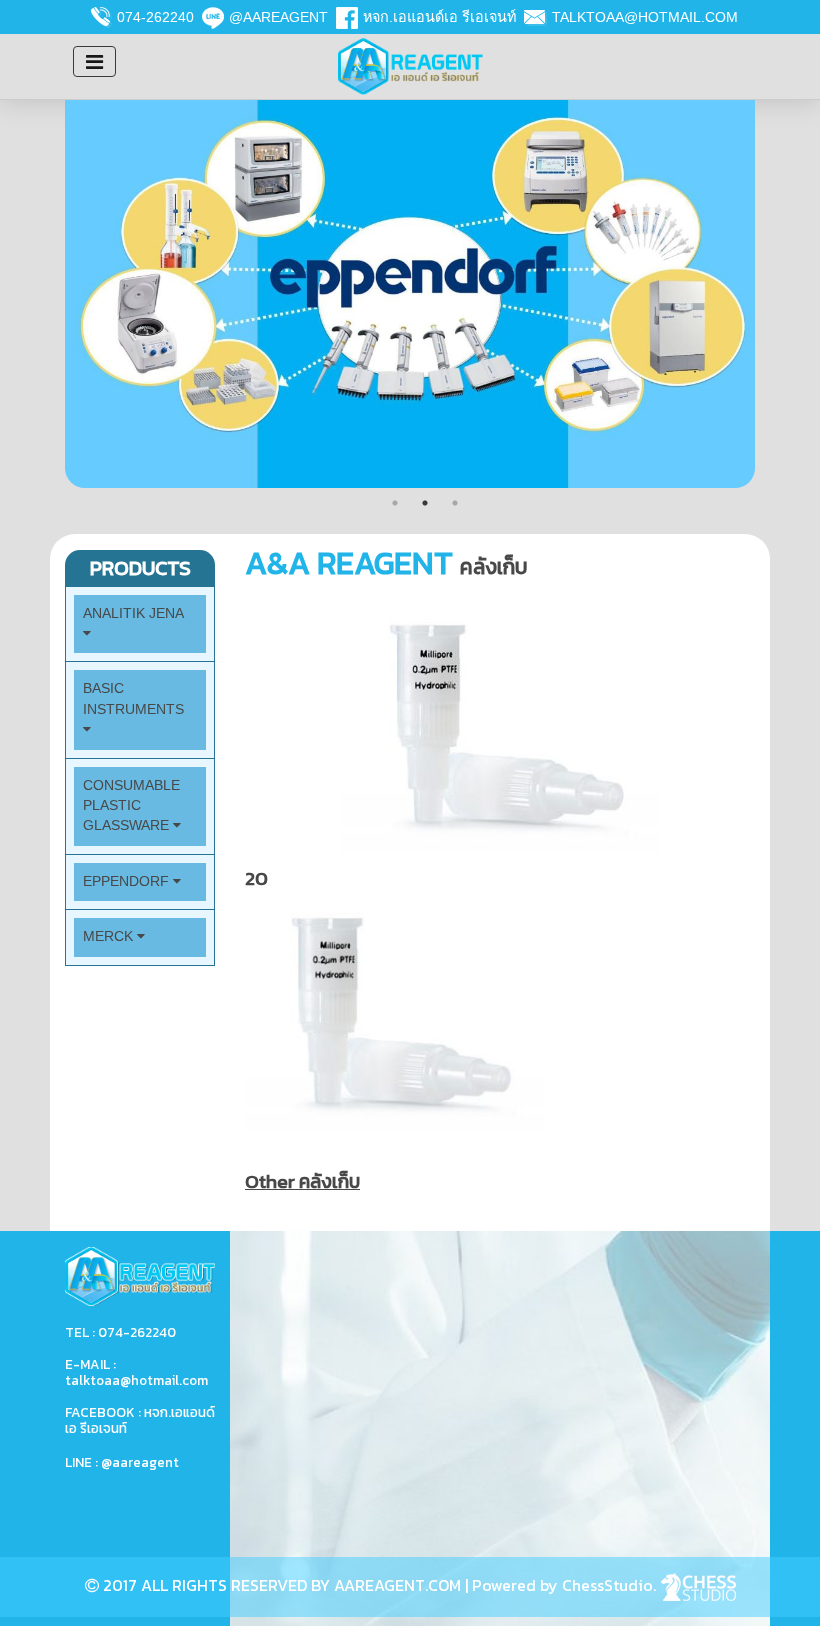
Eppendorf (128, 881)
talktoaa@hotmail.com (645, 17)
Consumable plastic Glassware (131, 806)
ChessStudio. (611, 1585)
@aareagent (278, 17)
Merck (110, 936)
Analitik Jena (133, 613)
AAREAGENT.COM (397, 1585)
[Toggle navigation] (94, 61)
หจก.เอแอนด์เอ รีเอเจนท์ (439, 17)
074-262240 (155, 17)
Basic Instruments (133, 698)
